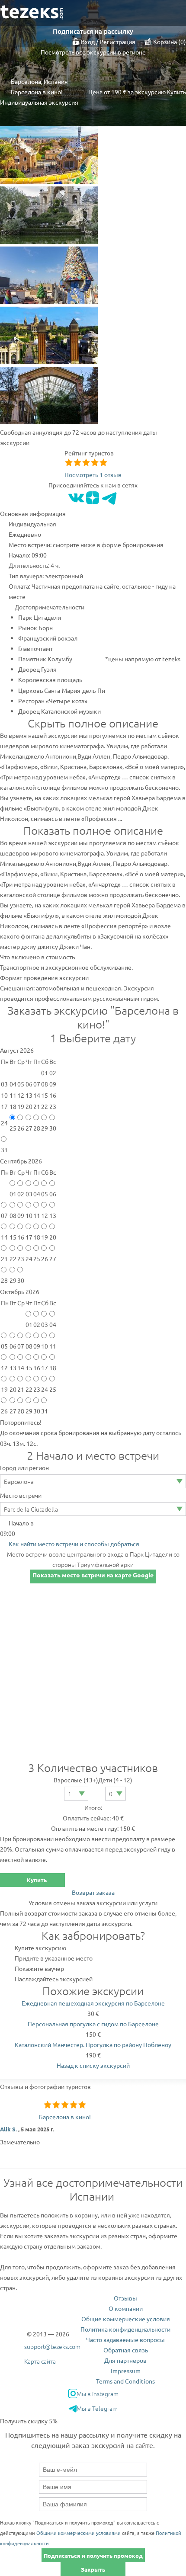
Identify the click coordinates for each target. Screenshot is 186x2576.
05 (45, 1194)
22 (13, 1259)
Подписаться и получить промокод (93, 2555)
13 (53, 1215)
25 (13, 1128)
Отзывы (125, 2298)
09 (21, 1215)
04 (37, 1194)
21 (4, 1259)
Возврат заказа (93, 1892)
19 (45, 1237)
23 (21, 1259)
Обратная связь (126, 2350)
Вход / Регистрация (108, 42)
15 (13, 1237)
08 (13, 1215)
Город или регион (24, 1467)
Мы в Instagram (98, 2393)
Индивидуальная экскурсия (39, 102)
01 (13, 1194)
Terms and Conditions (125, 2381)
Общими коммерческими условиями (79, 2533)
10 (29, 1215)
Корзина (168, 42)
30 (53, 1128)
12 (45, 1215)
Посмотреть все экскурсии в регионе (93, 52)
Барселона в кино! (65, 2117)
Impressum (126, 2371)
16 (21, 1237)
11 (37, 1215)
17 (29, 1237)
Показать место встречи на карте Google (93, 1575)
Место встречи (21, 1495)
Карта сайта (40, 2361)
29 (45, 1128)
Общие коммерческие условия (126, 2319)
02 (21, 1194)
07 (4, 1215)
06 (53, 1194)
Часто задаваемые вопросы (125, 2339)
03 (29, 1194)
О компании (126, 2308)
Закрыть (93, 2569)
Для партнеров (125, 2360)
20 (53, 1237)
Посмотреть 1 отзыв (93, 474)
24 (29, 1259)
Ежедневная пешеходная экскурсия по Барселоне (93, 2003)
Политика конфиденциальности (125, 2329)
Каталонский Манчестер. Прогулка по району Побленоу (93, 2044)
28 (37, 1128)
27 (29, 1128)
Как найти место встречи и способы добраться (74, 1544)
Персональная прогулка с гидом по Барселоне (93, 2024)
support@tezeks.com (52, 2346)
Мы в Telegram (97, 2408)
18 (37, 1237)
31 (4, 1150)
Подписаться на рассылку (93, 31)
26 (21, 1128)
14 (4, 1237)
